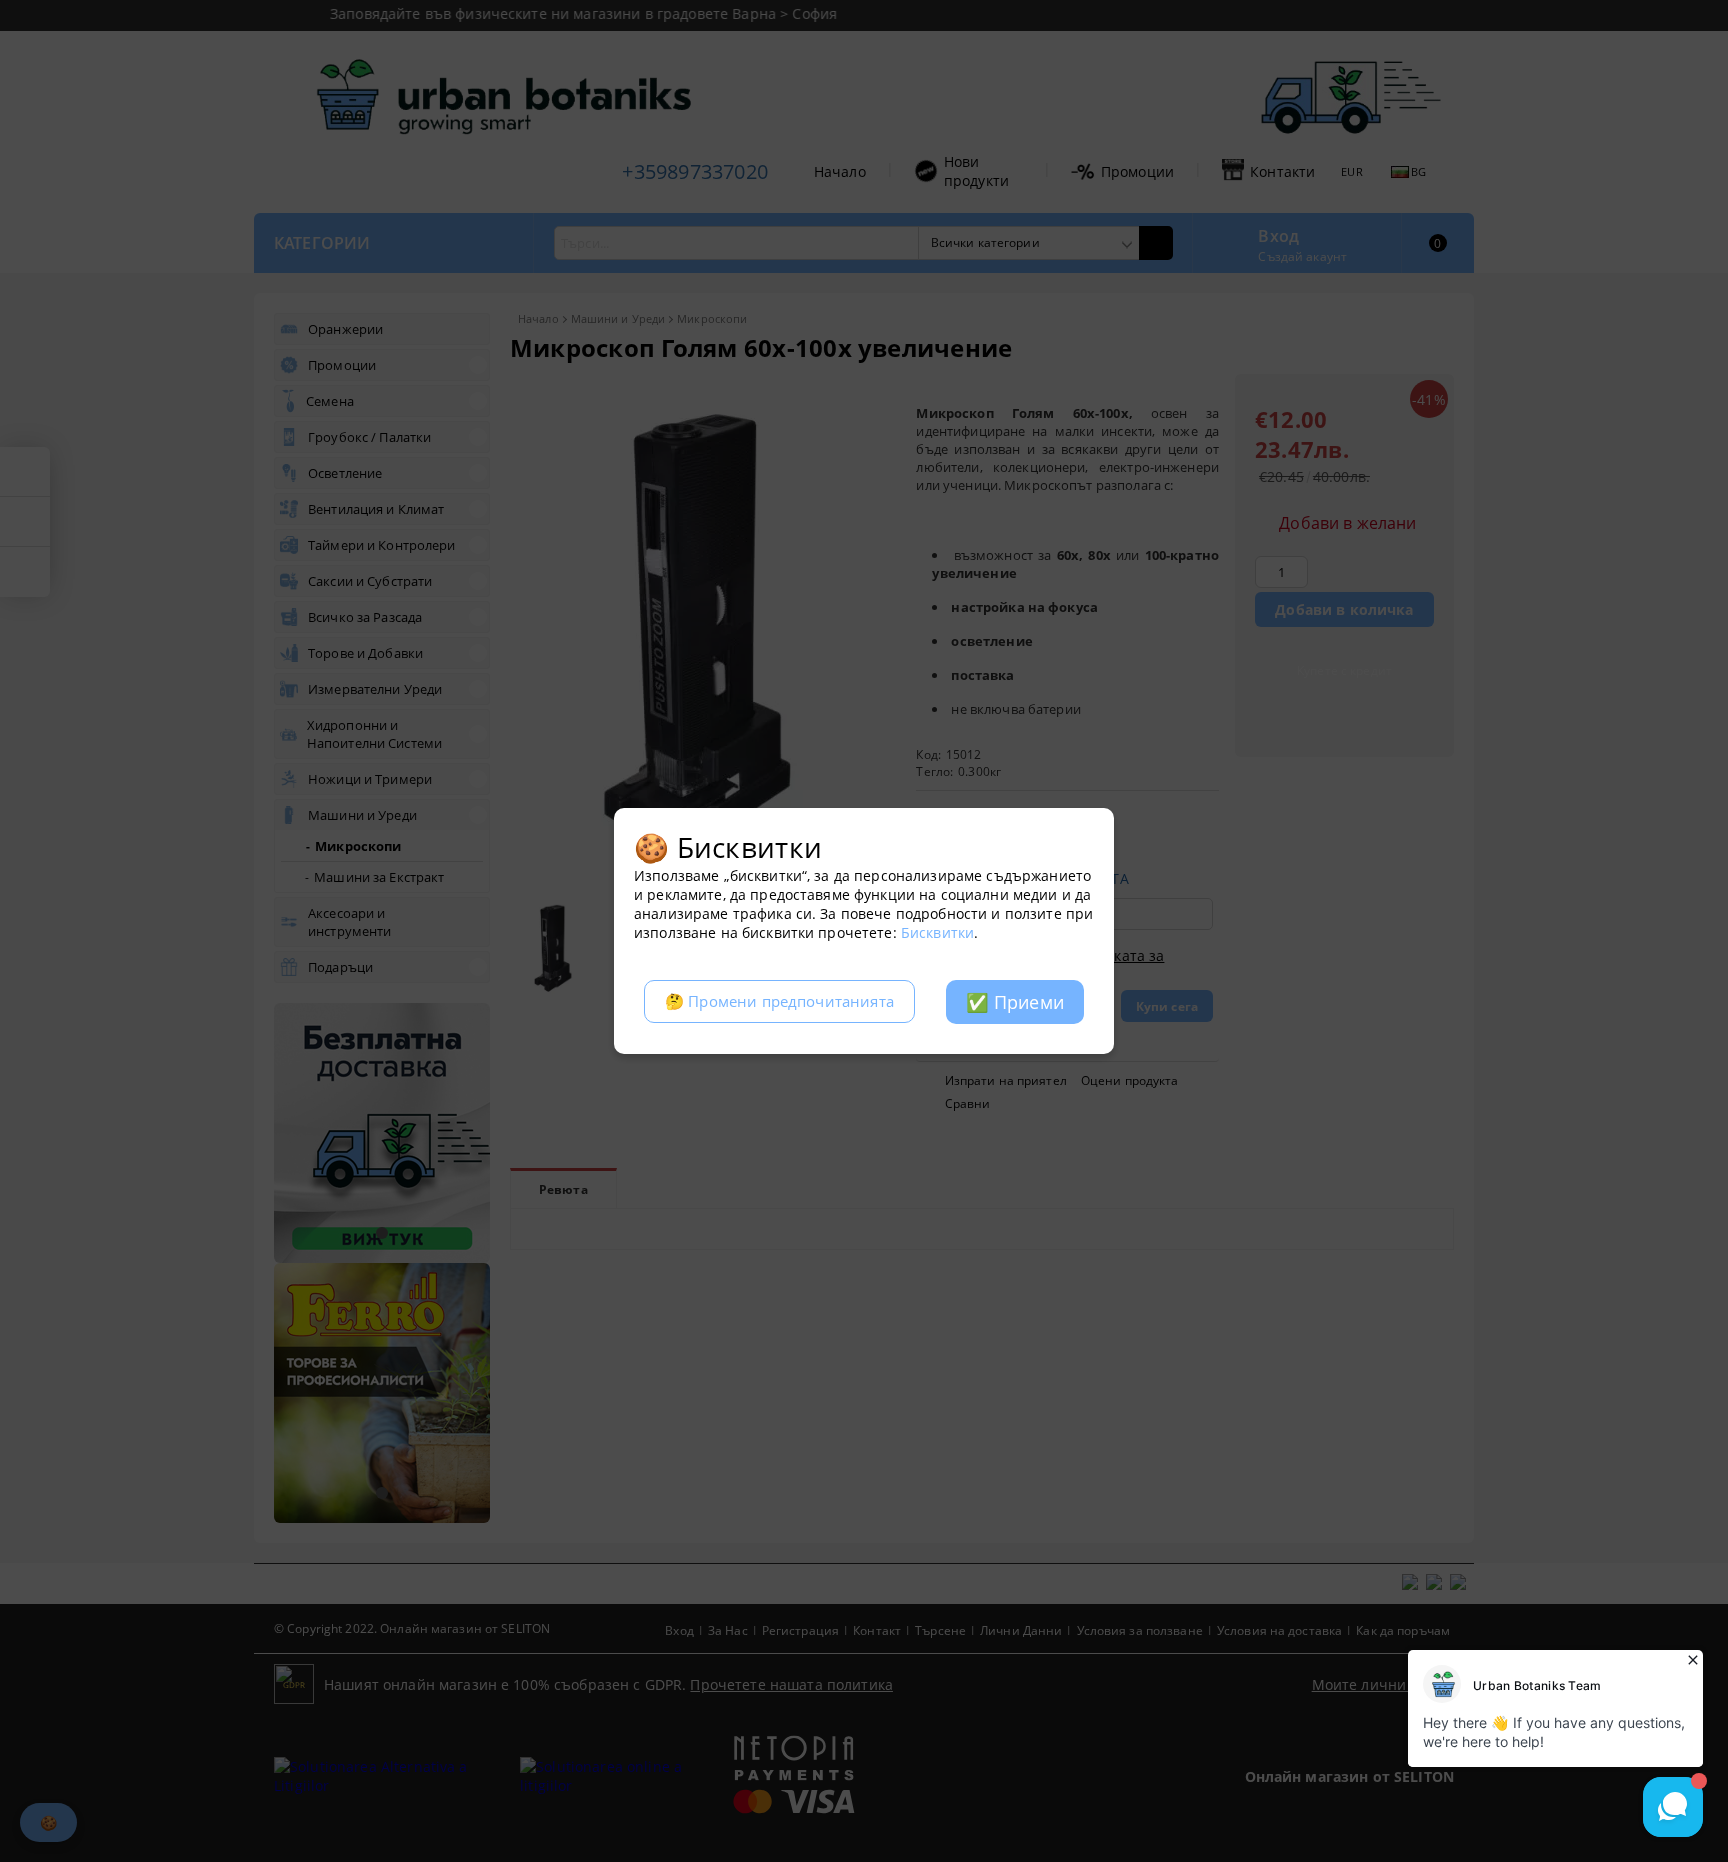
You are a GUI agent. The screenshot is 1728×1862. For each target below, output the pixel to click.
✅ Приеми (1015, 1002)
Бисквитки (937, 932)
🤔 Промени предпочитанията (779, 1001)
